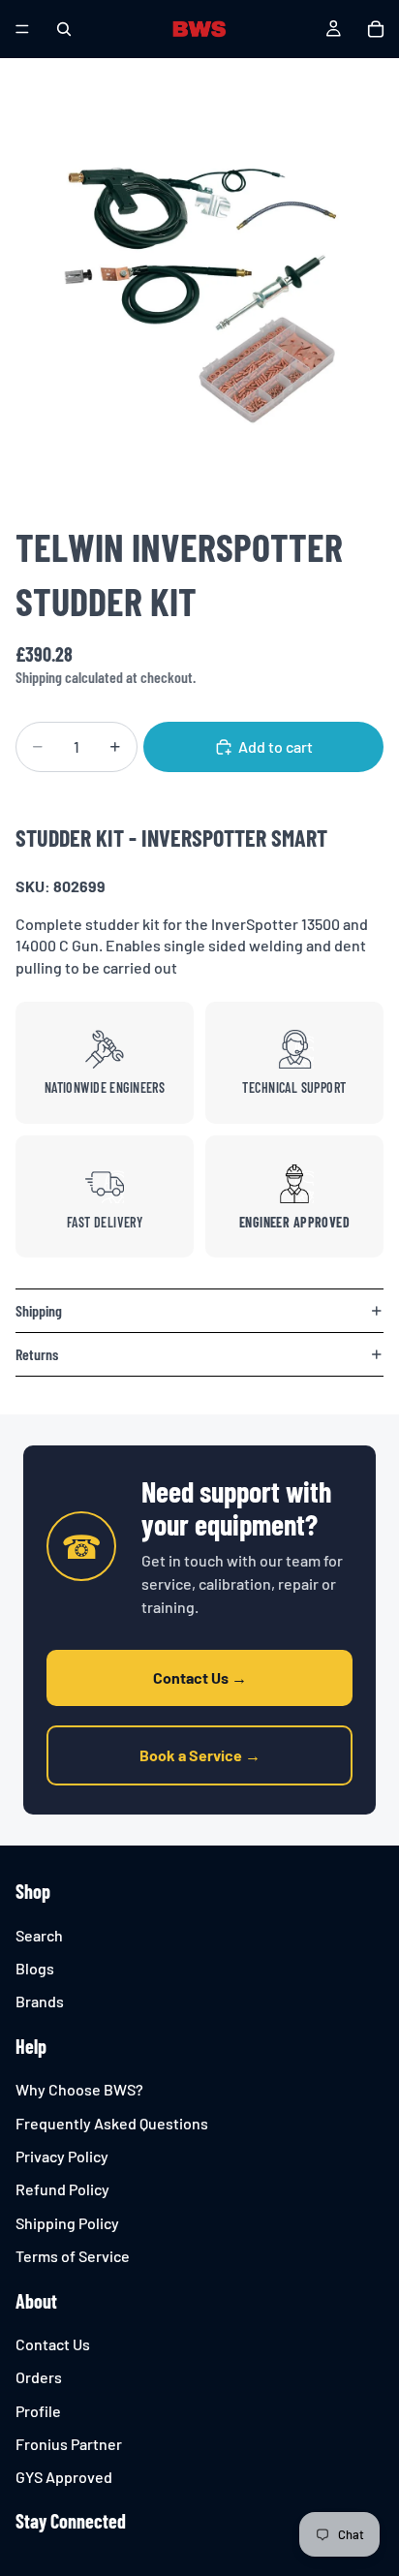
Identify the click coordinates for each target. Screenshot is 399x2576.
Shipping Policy (67, 2223)
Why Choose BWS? (79, 2090)
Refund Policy (62, 2190)
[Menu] (22, 29)
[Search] (64, 29)
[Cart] (376, 29)
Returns (37, 1354)
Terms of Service (73, 2257)
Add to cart (276, 746)
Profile (38, 2411)
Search (39, 1935)
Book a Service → (200, 1755)
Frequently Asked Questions (112, 2123)
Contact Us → (200, 1677)
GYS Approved (64, 2478)
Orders (39, 2378)
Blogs (35, 1968)
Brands (40, 2002)
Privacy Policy (62, 2156)
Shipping (39, 1310)
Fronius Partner (69, 2444)
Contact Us (53, 2344)
